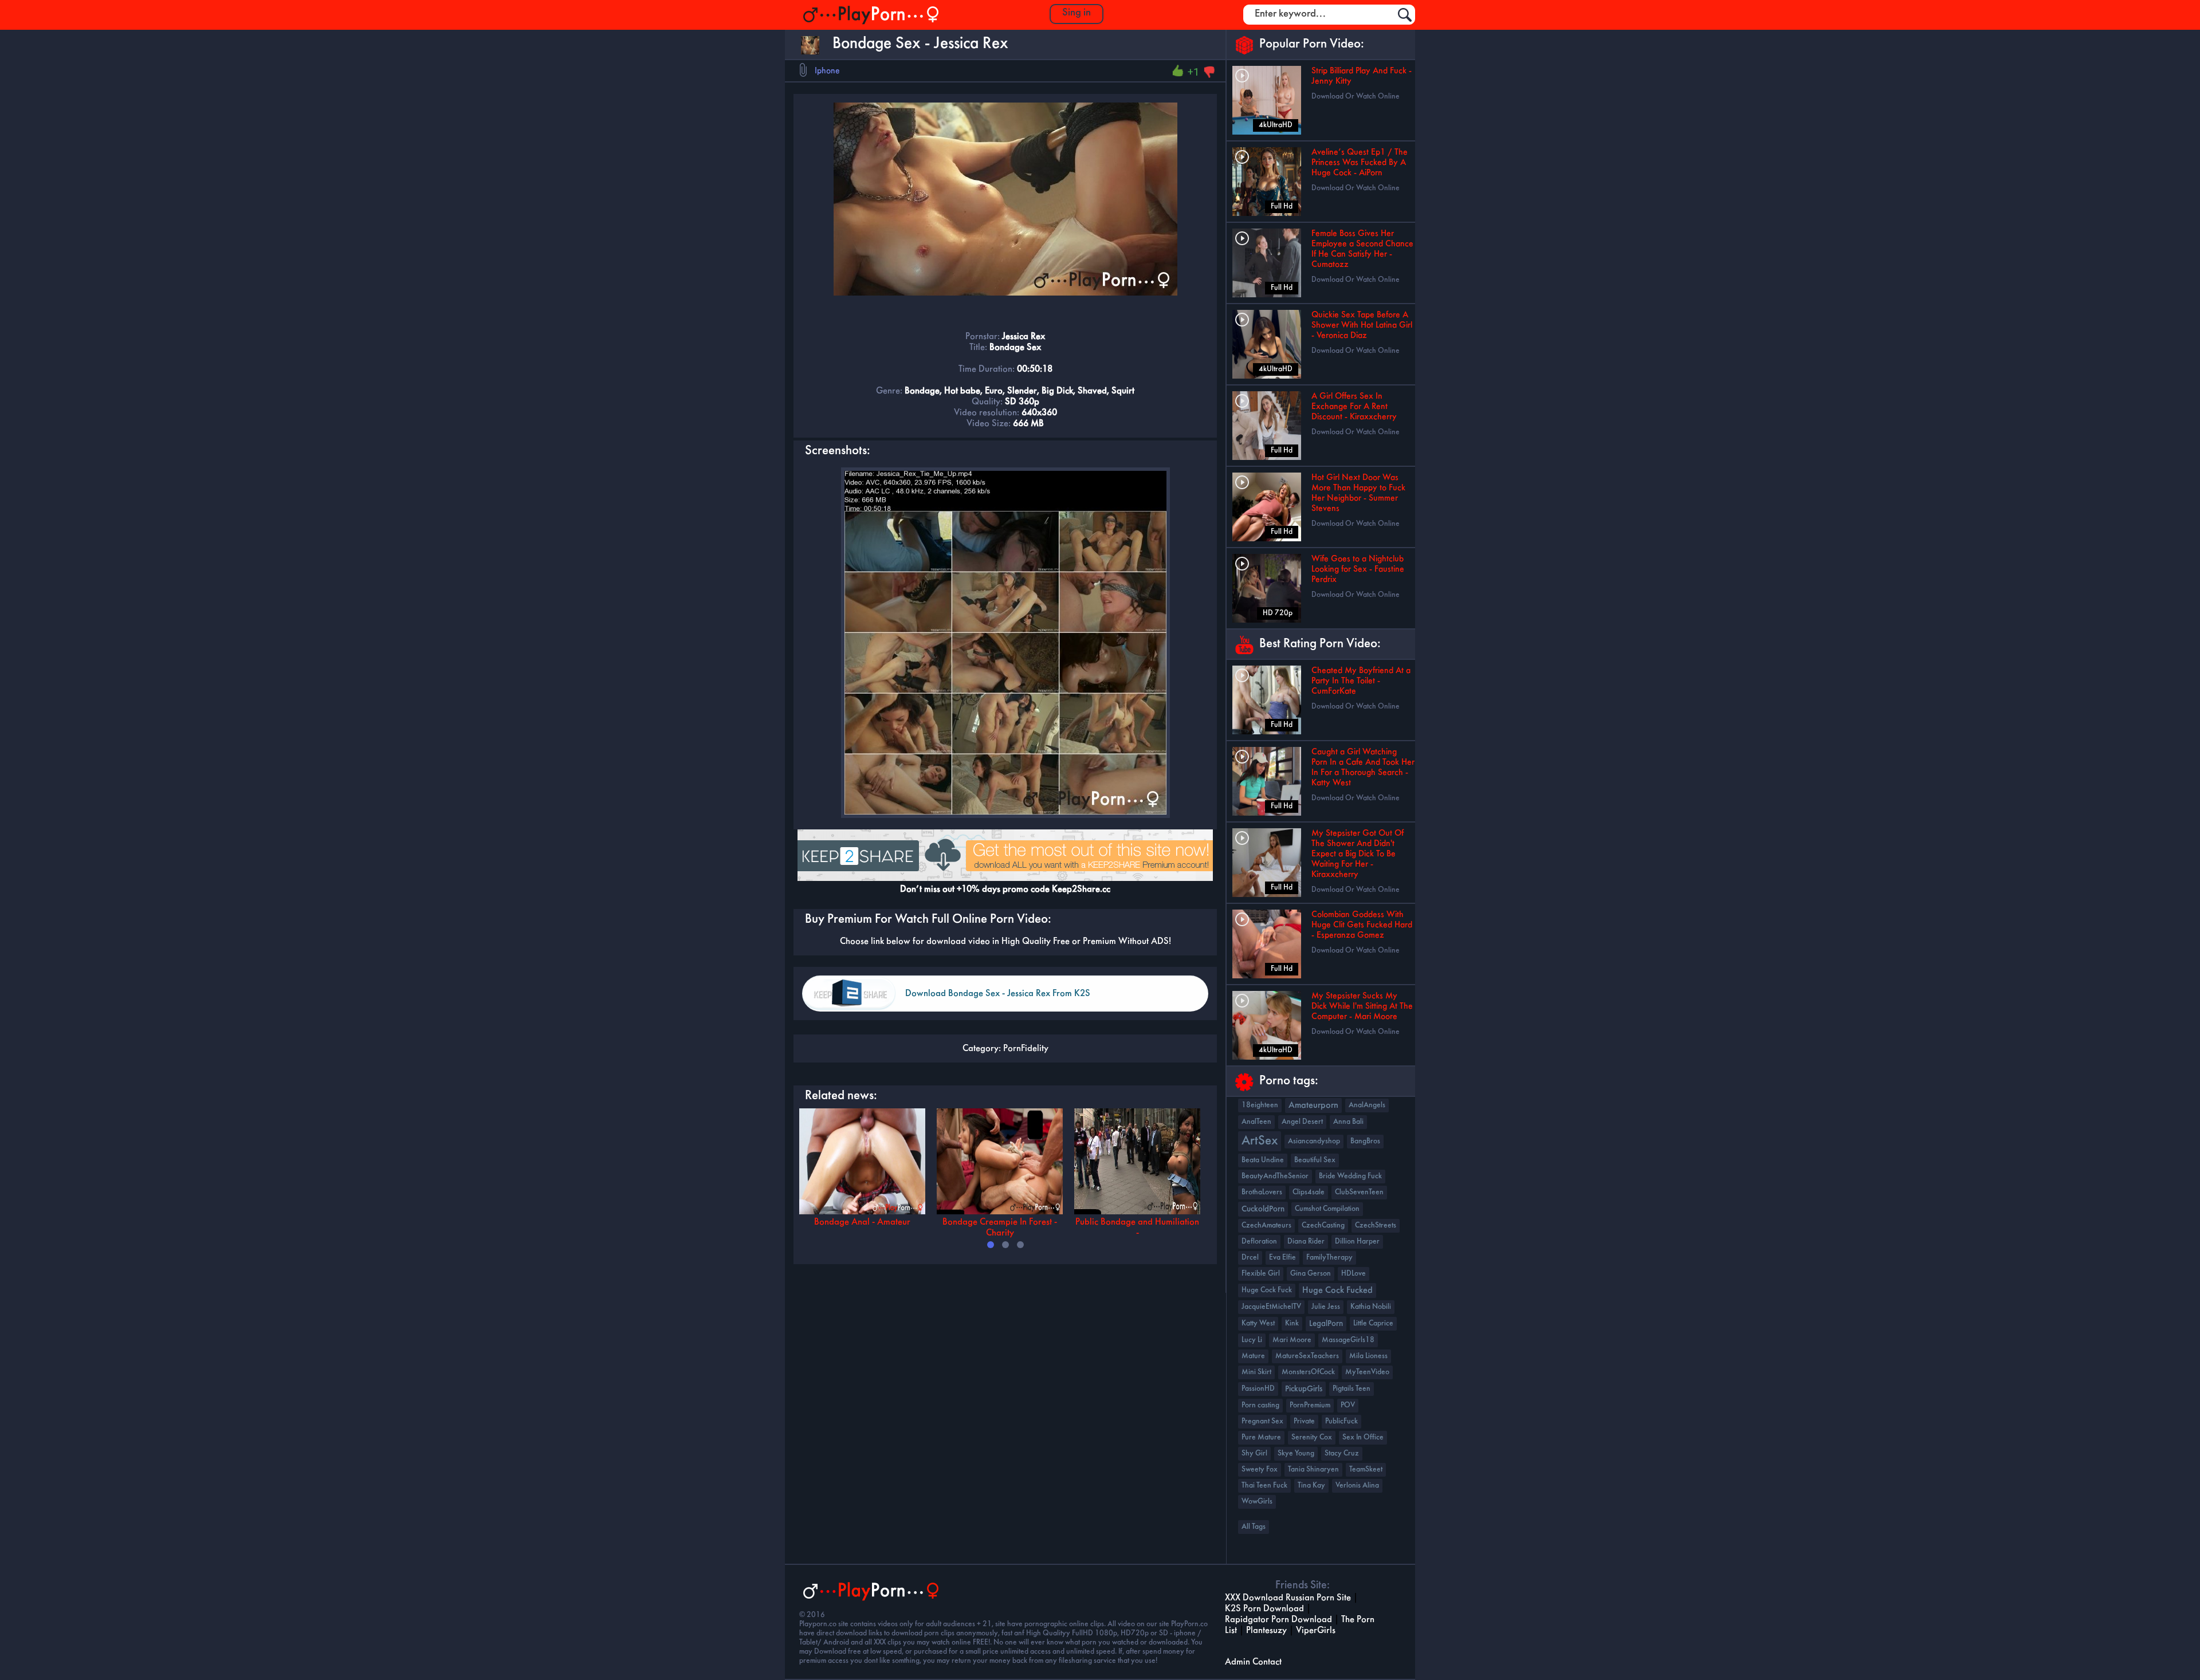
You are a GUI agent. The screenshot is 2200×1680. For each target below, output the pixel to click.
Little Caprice (1373, 1323)
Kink (1292, 1323)
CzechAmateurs (1266, 1225)
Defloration (1259, 1242)
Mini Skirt (1256, 1372)
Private (1304, 1421)
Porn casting (1260, 1405)
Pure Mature (1261, 1437)
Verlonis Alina (1357, 1486)
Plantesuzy (1266, 1630)
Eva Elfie (1282, 1258)
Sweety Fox (1260, 1469)
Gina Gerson (1311, 1274)
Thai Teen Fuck (1264, 1486)
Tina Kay (1311, 1486)
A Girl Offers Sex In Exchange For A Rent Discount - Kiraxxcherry (1354, 407)
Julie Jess (1326, 1307)
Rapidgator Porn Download (1278, 1620)
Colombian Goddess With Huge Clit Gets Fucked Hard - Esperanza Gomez (1362, 925)
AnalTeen (1256, 1122)
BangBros (1365, 1141)
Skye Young (1296, 1453)
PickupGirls (1304, 1389)
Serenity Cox (1312, 1437)
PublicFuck (1341, 1421)
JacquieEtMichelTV (1271, 1307)
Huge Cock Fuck (1267, 1290)
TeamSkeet (1366, 1469)
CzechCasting (1323, 1225)
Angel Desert (1302, 1122)
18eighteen (1260, 1105)
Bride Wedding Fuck (1350, 1176)
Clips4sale (1309, 1192)
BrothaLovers (1262, 1192)
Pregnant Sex (1262, 1421)
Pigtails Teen (1352, 1389)
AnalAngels (1367, 1105)
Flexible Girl (1261, 1274)
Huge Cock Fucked (1337, 1291)
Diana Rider (1306, 1242)
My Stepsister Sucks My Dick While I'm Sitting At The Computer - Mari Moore (1362, 1006)
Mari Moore (1292, 1340)
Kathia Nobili (1371, 1307)
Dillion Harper (1357, 1242)
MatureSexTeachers (1307, 1356)
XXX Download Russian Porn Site (1288, 1598)
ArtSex (1260, 1141)
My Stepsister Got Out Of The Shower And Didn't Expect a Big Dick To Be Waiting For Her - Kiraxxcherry (1358, 854)
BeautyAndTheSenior (1275, 1176)
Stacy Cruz (1342, 1453)
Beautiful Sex (1315, 1160)
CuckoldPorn (1263, 1209)
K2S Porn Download (1264, 1609)
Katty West (1258, 1323)
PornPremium (1310, 1405)
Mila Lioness (1368, 1356)
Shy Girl (1254, 1453)
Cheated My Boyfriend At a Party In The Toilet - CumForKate (1361, 681)
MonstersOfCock (1308, 1372)
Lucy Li (1252, 1340)
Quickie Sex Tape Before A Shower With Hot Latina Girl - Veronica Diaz (1362, 325)
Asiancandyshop (1314, 1141)
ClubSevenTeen (1359, 1192)
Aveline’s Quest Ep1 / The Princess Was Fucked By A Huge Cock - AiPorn (1360, 163)
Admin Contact (1253, 1662)
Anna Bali (1348, 1122)
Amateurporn (1313, 1105)
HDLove (1354, 1274)
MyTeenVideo (1367, 1372)
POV (1348, 1405)
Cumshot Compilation (1327, 1209)
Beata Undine (1263, 1160)
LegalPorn (1326, 1324)
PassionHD (1258, 1389)
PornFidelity (1026, 1048)
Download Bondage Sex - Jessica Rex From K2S (998, 994)
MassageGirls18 (1348, 1340)
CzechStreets (1376, 1225)
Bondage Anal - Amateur (862, 1222)
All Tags (1254, 1527)
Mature (1253, 1356)
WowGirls (1257, 1502)
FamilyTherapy (1329, 1258)
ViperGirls (1316, 1630)
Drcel (1250, 1258)
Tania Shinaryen (1313, 1469)
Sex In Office (1363, 1437)
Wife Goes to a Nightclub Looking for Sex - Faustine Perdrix (1358, 569)
